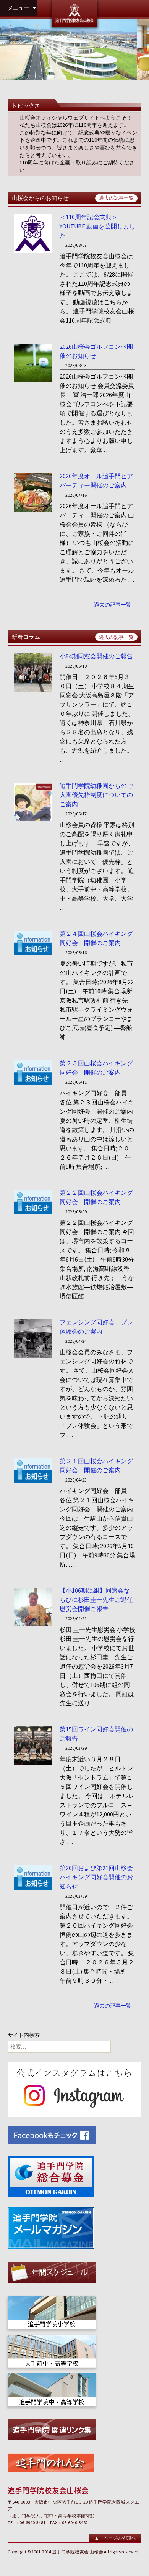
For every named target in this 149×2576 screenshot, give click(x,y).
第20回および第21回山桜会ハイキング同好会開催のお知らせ (96, 1877)
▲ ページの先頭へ (115, 2538)
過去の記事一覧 (116, 198)
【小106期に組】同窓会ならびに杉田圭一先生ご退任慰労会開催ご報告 (96, 1600)
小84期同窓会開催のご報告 (96, 656)
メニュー (18, 8)
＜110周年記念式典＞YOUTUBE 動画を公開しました (97, 226)
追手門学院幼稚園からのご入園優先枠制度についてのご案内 (96, 795)
